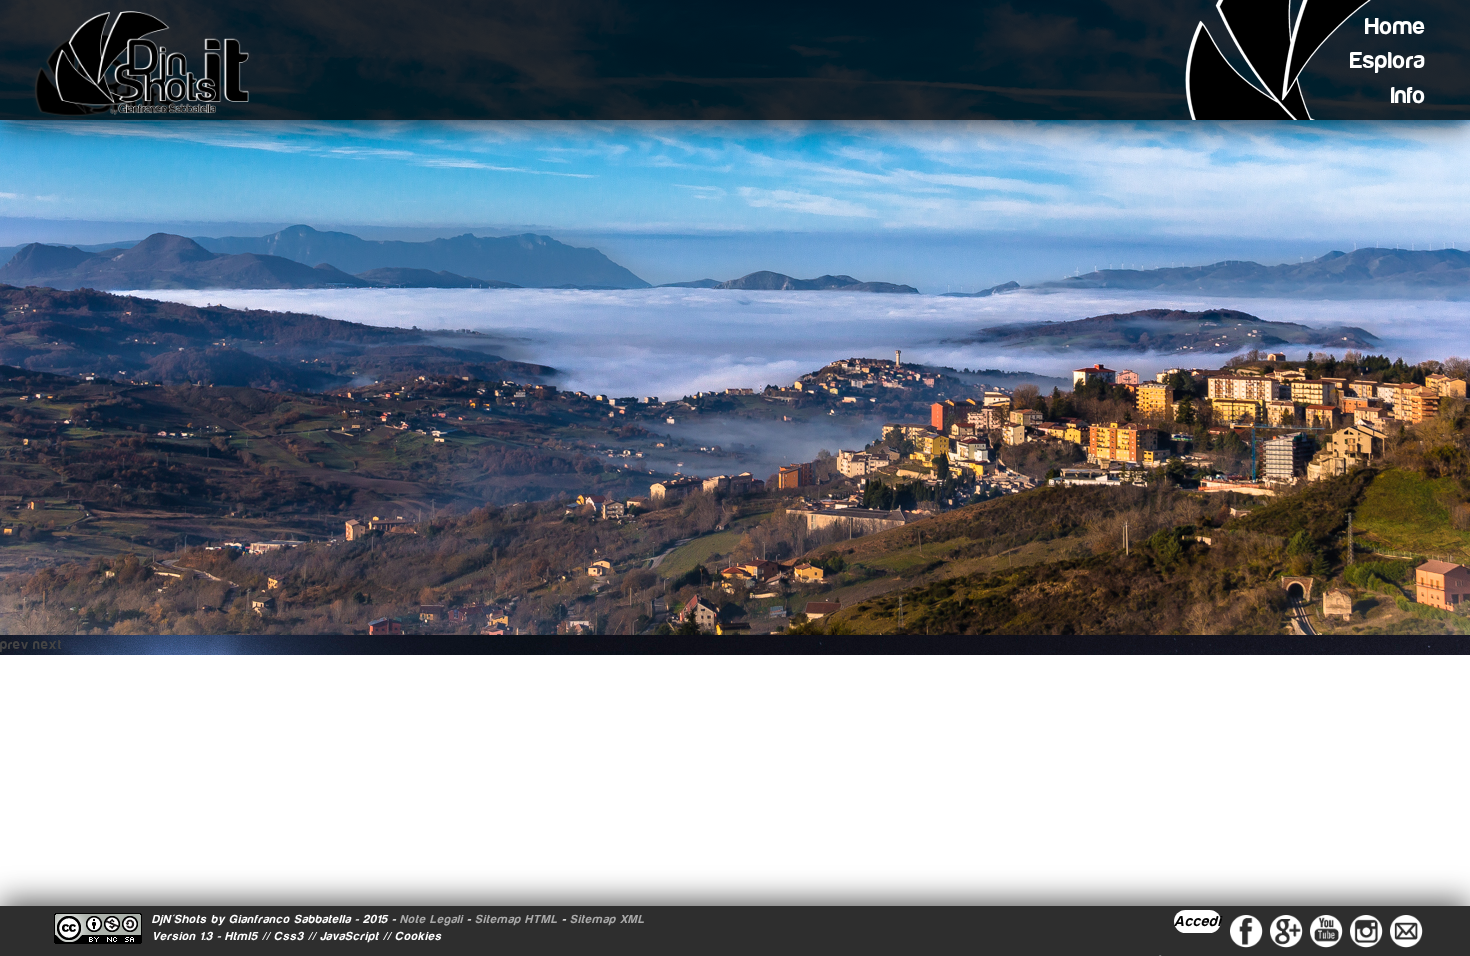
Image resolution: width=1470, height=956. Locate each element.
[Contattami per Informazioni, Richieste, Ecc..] (1406, 930)
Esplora (1388, 60)
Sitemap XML (607, 919)
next (47, 645)
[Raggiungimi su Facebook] (1246, 930)
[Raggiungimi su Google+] (1286, 930)
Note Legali (431, 919)
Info (1408, 95)
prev (14, 645)
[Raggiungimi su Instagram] (1366, 930)
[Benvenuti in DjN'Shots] (152, 63)
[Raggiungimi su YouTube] (1326, 930)
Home (1395, 26)
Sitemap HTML (516, 919)
